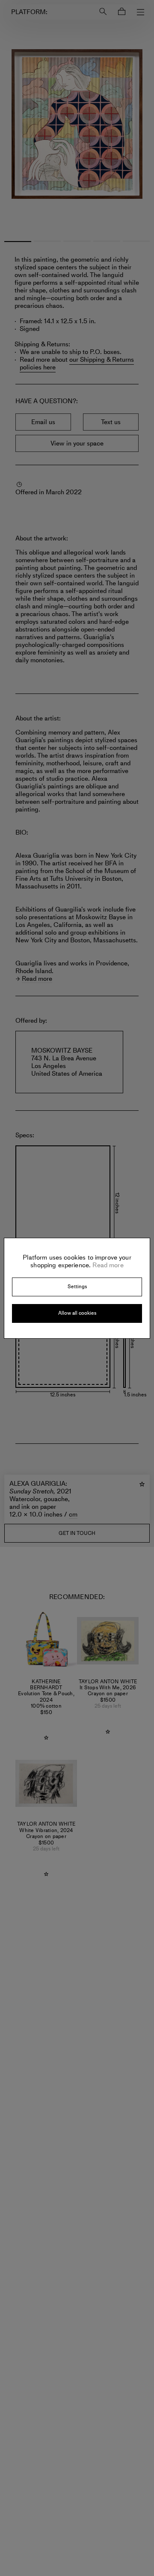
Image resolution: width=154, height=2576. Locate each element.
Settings (77, 1287)
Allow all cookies (77, 1313)
